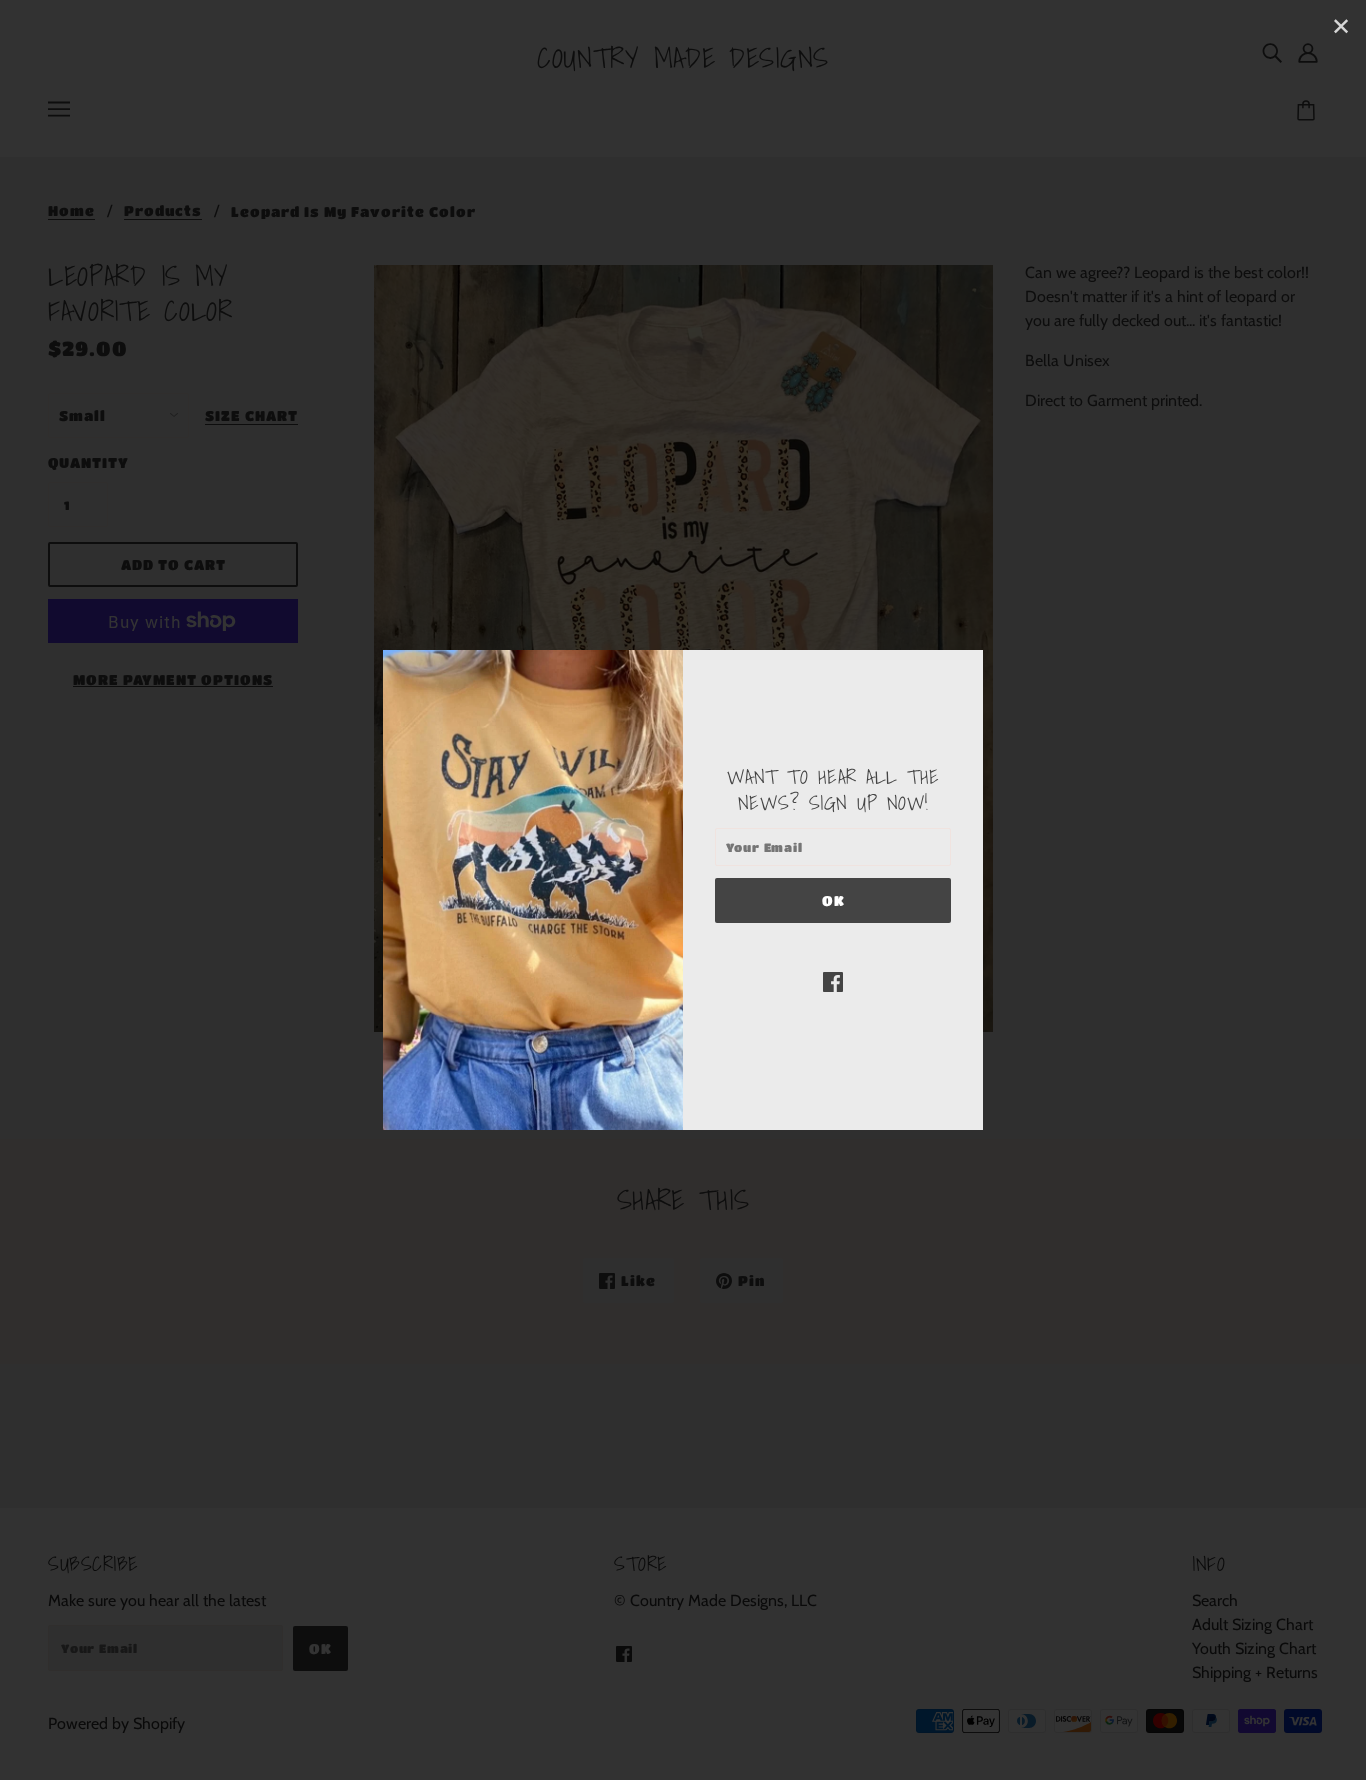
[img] (833, 981)
